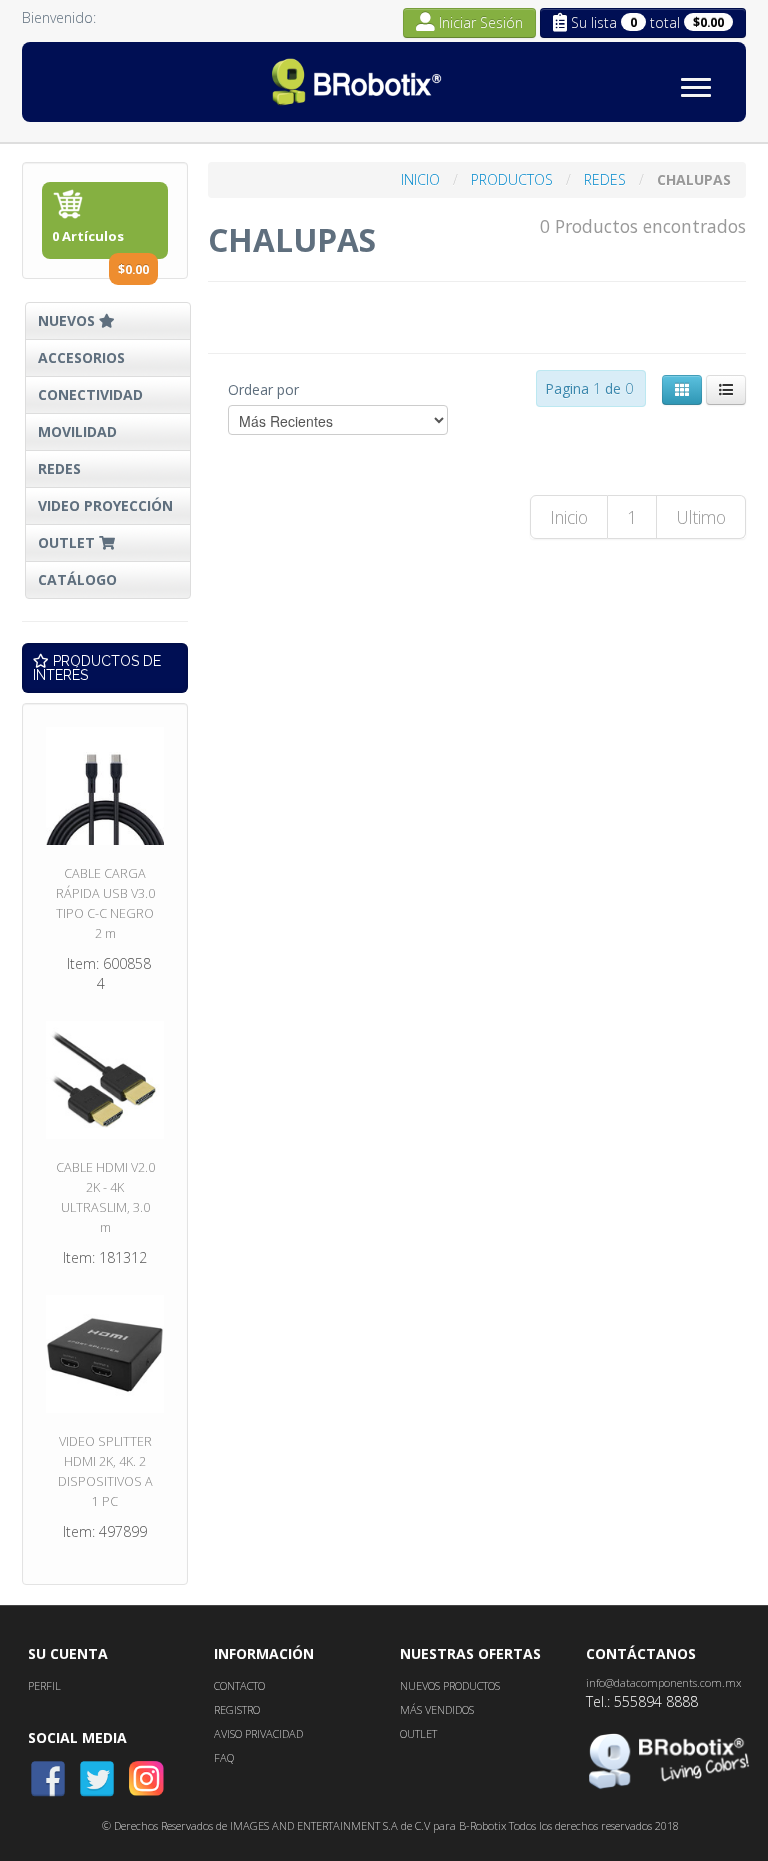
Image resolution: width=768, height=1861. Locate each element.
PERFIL (44, 1685)
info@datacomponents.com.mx (663, 1682)
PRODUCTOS (514, 179)
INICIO (422, 179)
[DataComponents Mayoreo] (381, 82)
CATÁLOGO (77, 579)
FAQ (224, 1757)
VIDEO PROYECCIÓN (105, 505)
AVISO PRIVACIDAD (258, 1733)
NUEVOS (68, 320)
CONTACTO (239, 1685)
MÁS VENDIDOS (437, 1709)
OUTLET (68, 542)
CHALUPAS (694, 179)
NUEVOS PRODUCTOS (450, 1685)
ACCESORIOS (81, 357)
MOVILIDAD (77, 431)
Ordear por (263, 389)
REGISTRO (237, 1709)
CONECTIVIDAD (90, 394)
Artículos (100, 243)
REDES (59, 468)
